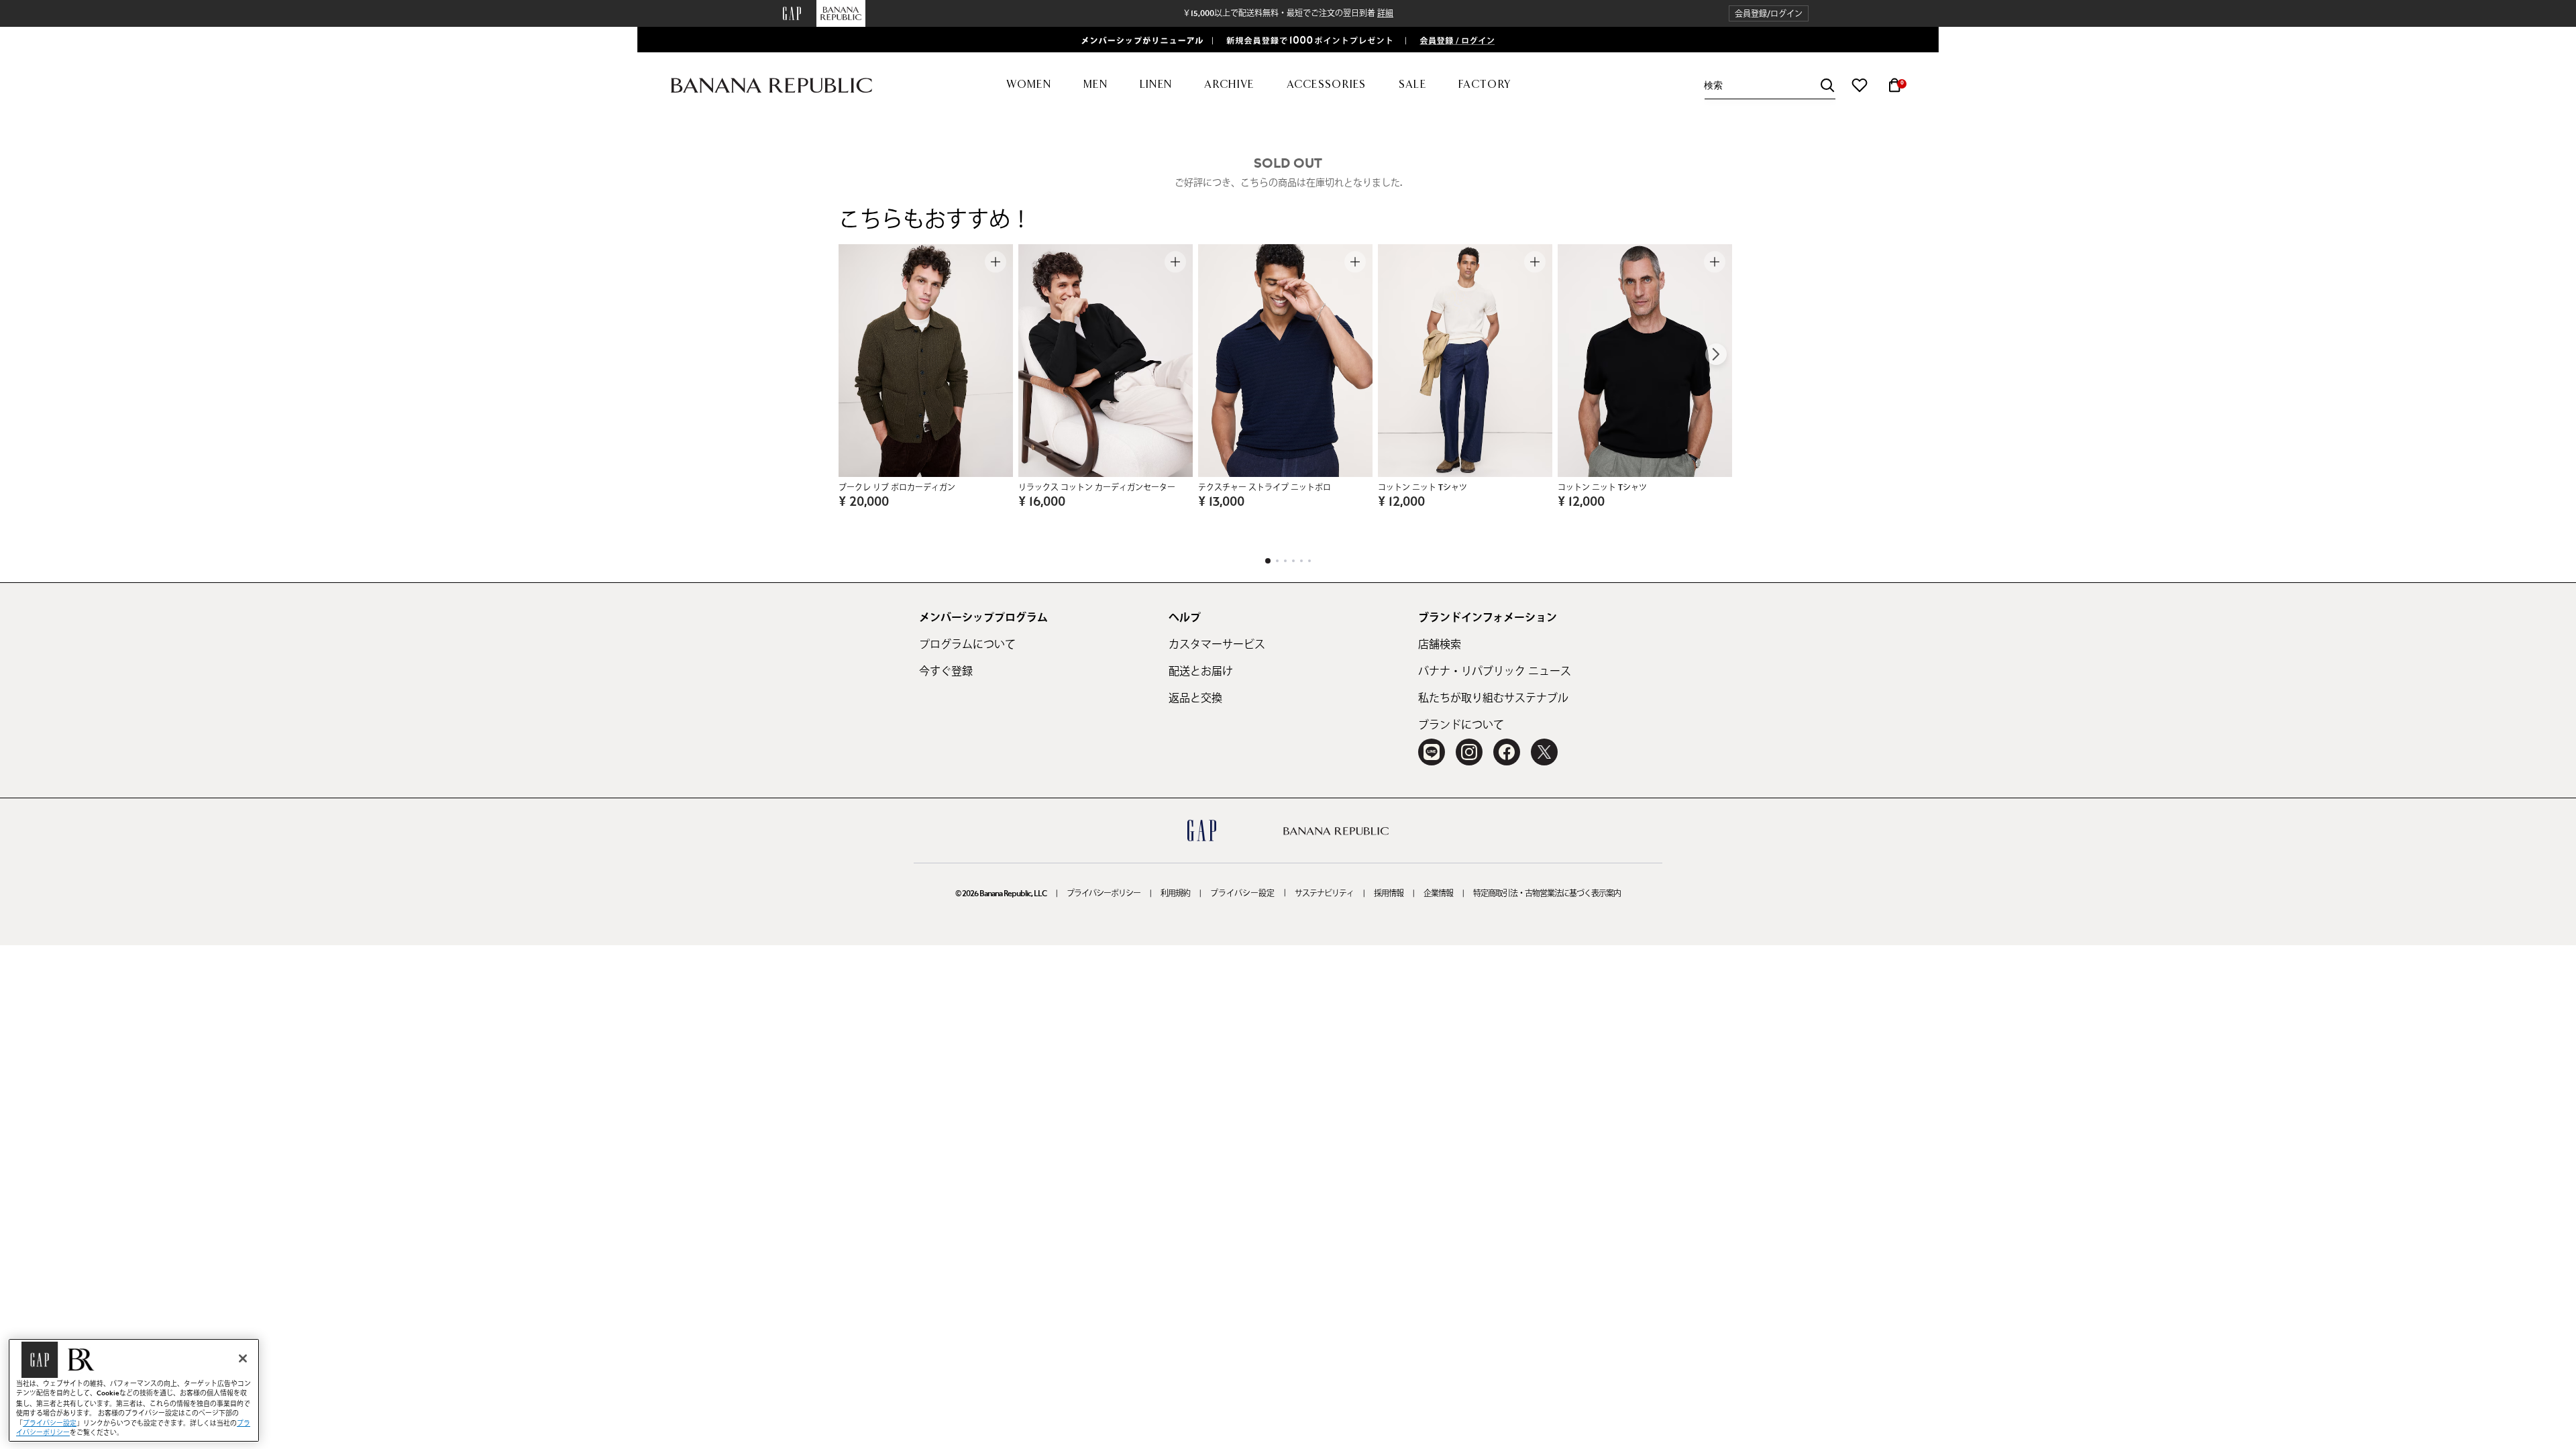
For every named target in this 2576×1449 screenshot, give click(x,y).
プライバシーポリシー (1104, 894)
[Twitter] (1544, 752)
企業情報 (1438, 894)
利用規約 (1175, 894)
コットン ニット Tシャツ (1423, 488)
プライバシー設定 (1242, 894)
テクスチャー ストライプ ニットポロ (1265, 488)
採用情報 (1389, 894)
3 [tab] (1285, 561)
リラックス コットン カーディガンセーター (1097, 488)
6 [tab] (1309, 561)
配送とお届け (1201, 672)
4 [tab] (1293, 561)
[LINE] (1432, 752)
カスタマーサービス (1217, 645)
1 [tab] (1268, 561)
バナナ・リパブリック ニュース (1495, 672)
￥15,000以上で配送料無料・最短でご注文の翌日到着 (1288, 13)
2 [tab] (1277, 561)
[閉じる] (243, 1358)
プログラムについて (967, 645)
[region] (134, 1390)
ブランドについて (1461, 725)
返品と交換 (1195, 698)
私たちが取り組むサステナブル (1493, 698)
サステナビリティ (1324, 894)
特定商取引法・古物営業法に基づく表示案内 (1547, 894)
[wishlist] (1860, 85)
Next (1716, 354)
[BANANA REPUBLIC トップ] (771, 86)
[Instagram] (1469, 752)
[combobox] (1770, 86)
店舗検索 (1440, 645)
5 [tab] (1301, 561)
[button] (1769, 14)
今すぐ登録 (946, 672)
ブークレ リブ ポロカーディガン (897, 488)
